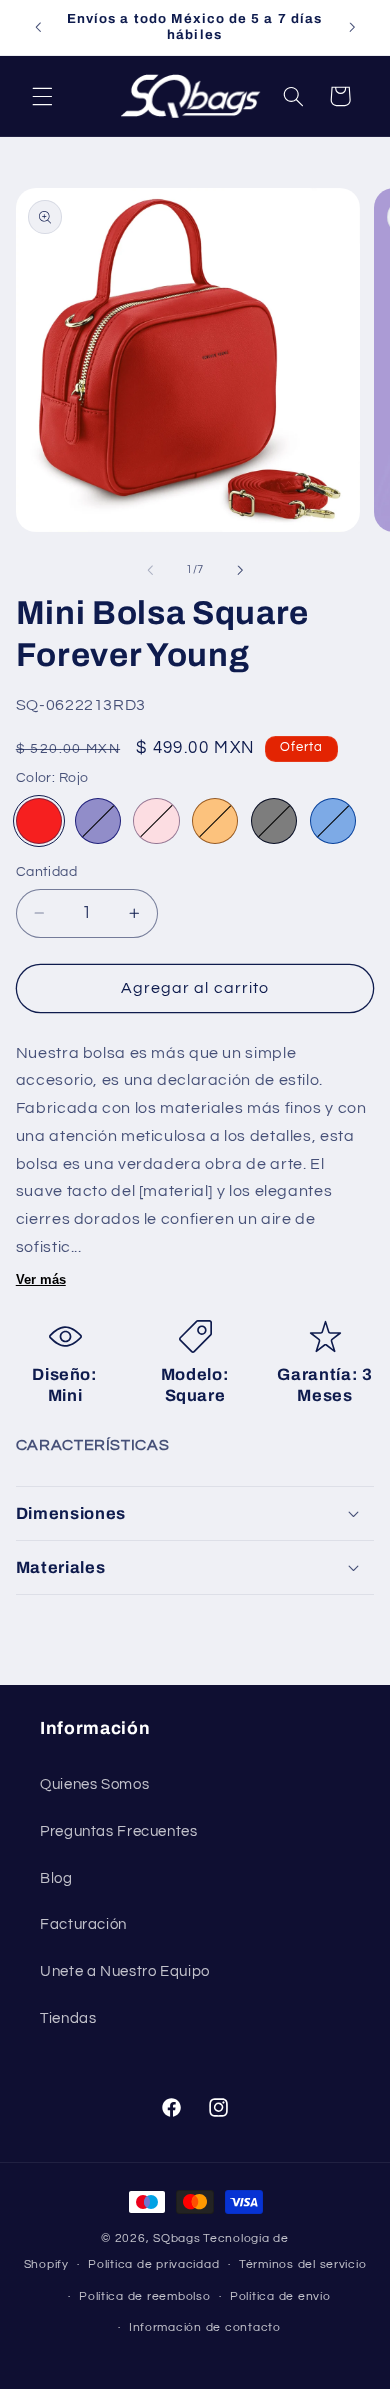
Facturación (83, 1924)
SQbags (176, 2238)
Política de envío (280, 2296)
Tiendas (68, 2018)
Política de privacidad (153, 2264)
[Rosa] (156, 821)
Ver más (41, 1279)
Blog (56, 1878)
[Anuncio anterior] (38, 27)
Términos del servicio (302, 2264)
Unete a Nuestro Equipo (125, 1971)
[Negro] (274, 821)
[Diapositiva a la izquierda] (150, 570)
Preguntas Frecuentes (119, 1831)
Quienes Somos (94, 1784)
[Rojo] (39, 821)
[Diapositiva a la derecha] (240, 570)
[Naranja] (215, 821)
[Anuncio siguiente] (352, 27)
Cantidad (46, 872)
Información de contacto (205, 2327)
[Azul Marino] (98, 821)
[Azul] (333, 821)
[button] (42, 96)
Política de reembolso (144, 2296)
